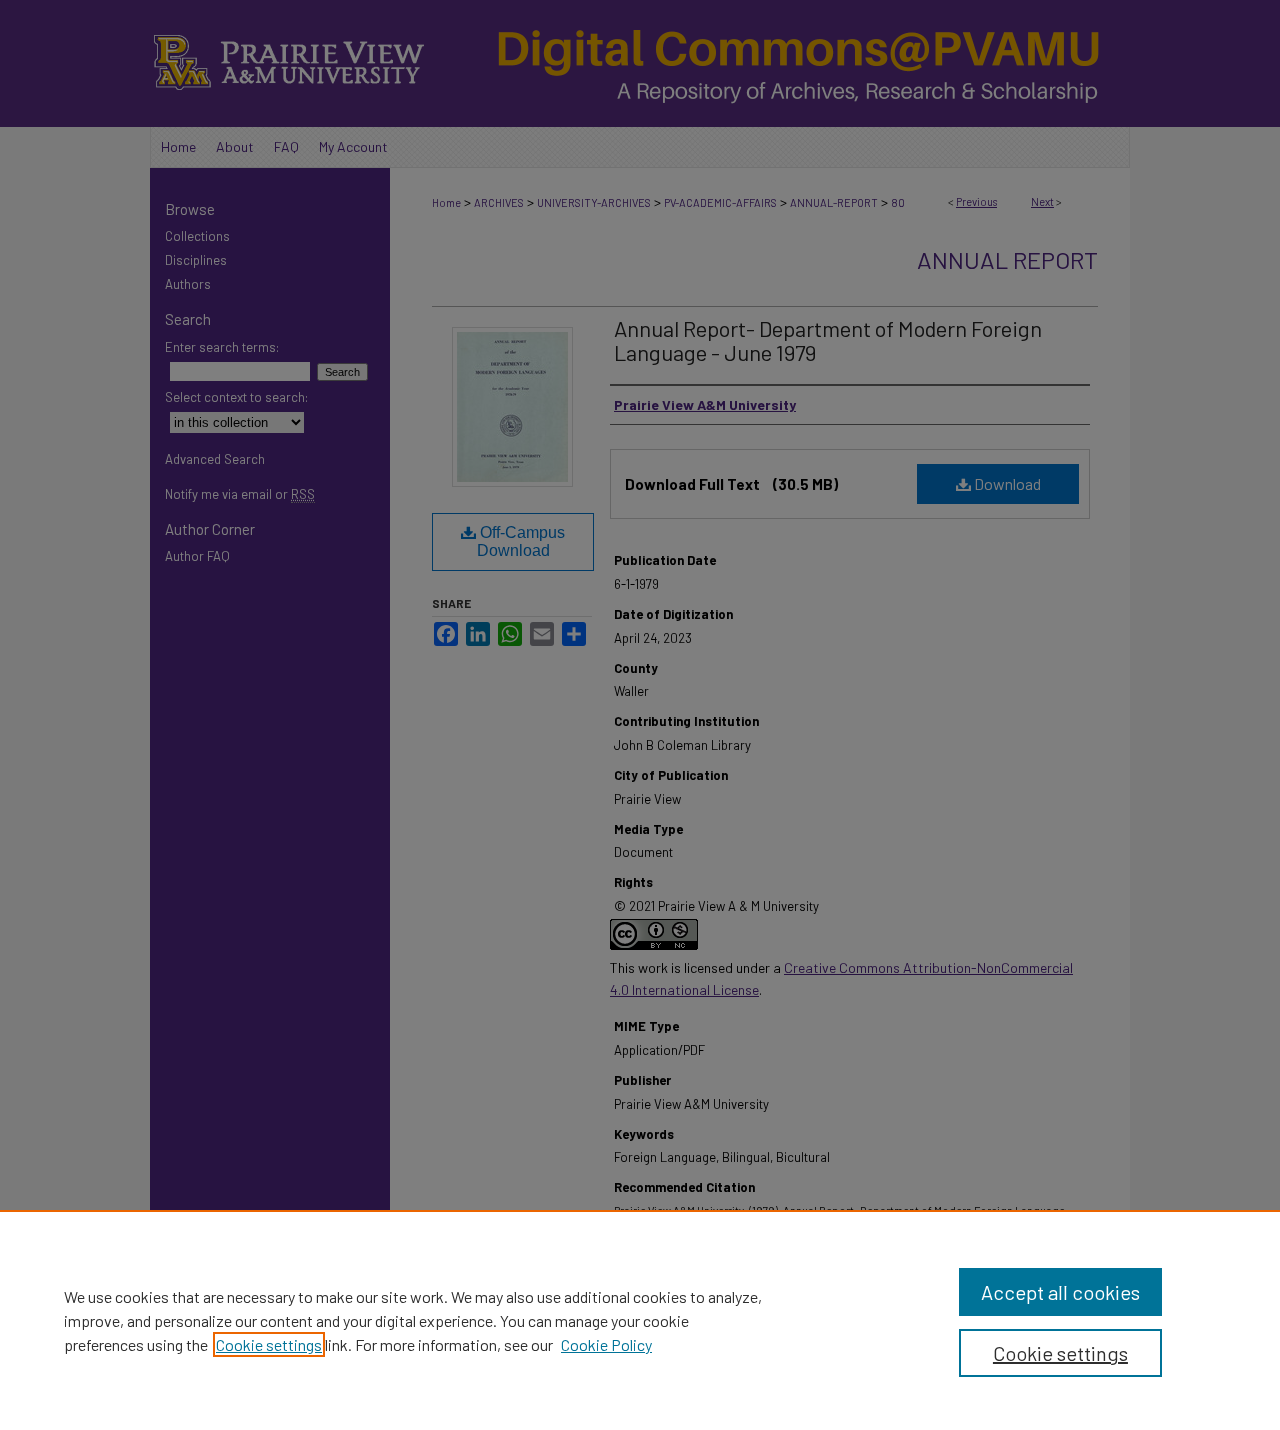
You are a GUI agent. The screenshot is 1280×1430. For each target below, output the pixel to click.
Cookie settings (269, 1344)
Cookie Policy (606, 1344)
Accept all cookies (1060, 1292)
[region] (640, 1320)
